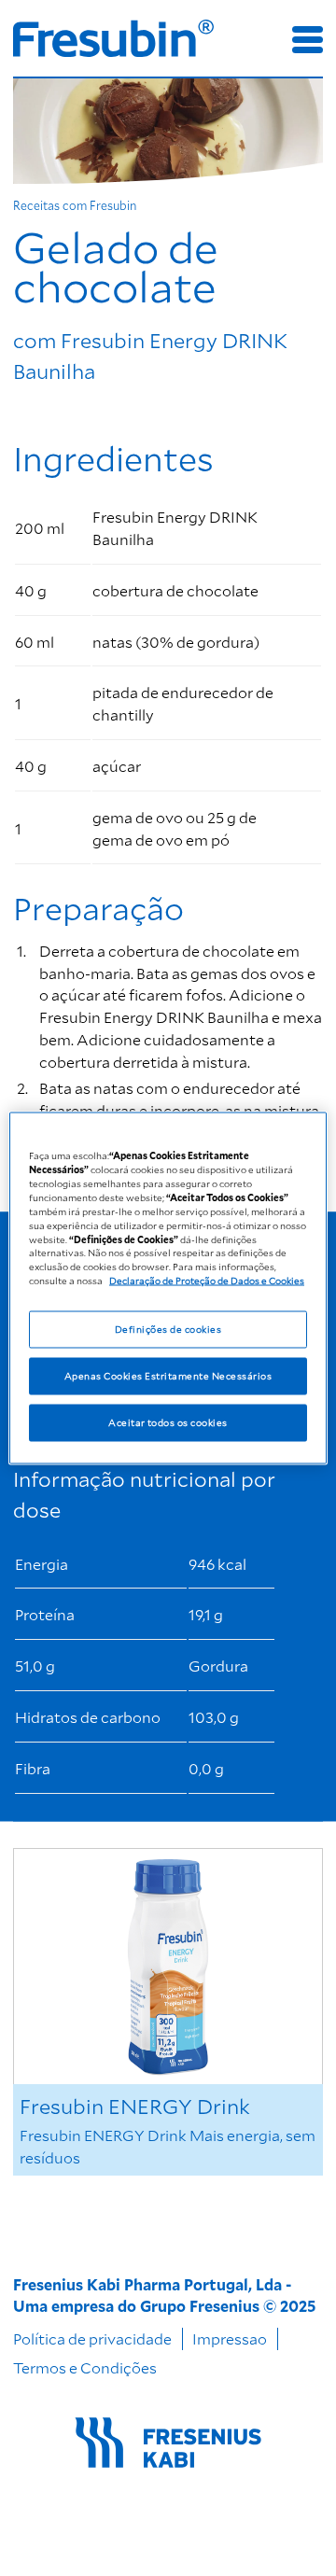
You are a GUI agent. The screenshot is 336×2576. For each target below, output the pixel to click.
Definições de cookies (168, 1329)
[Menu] (308, 40)
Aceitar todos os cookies (168, 1422)
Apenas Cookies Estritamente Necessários (168, 1376)
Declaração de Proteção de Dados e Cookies (207, 1281)
